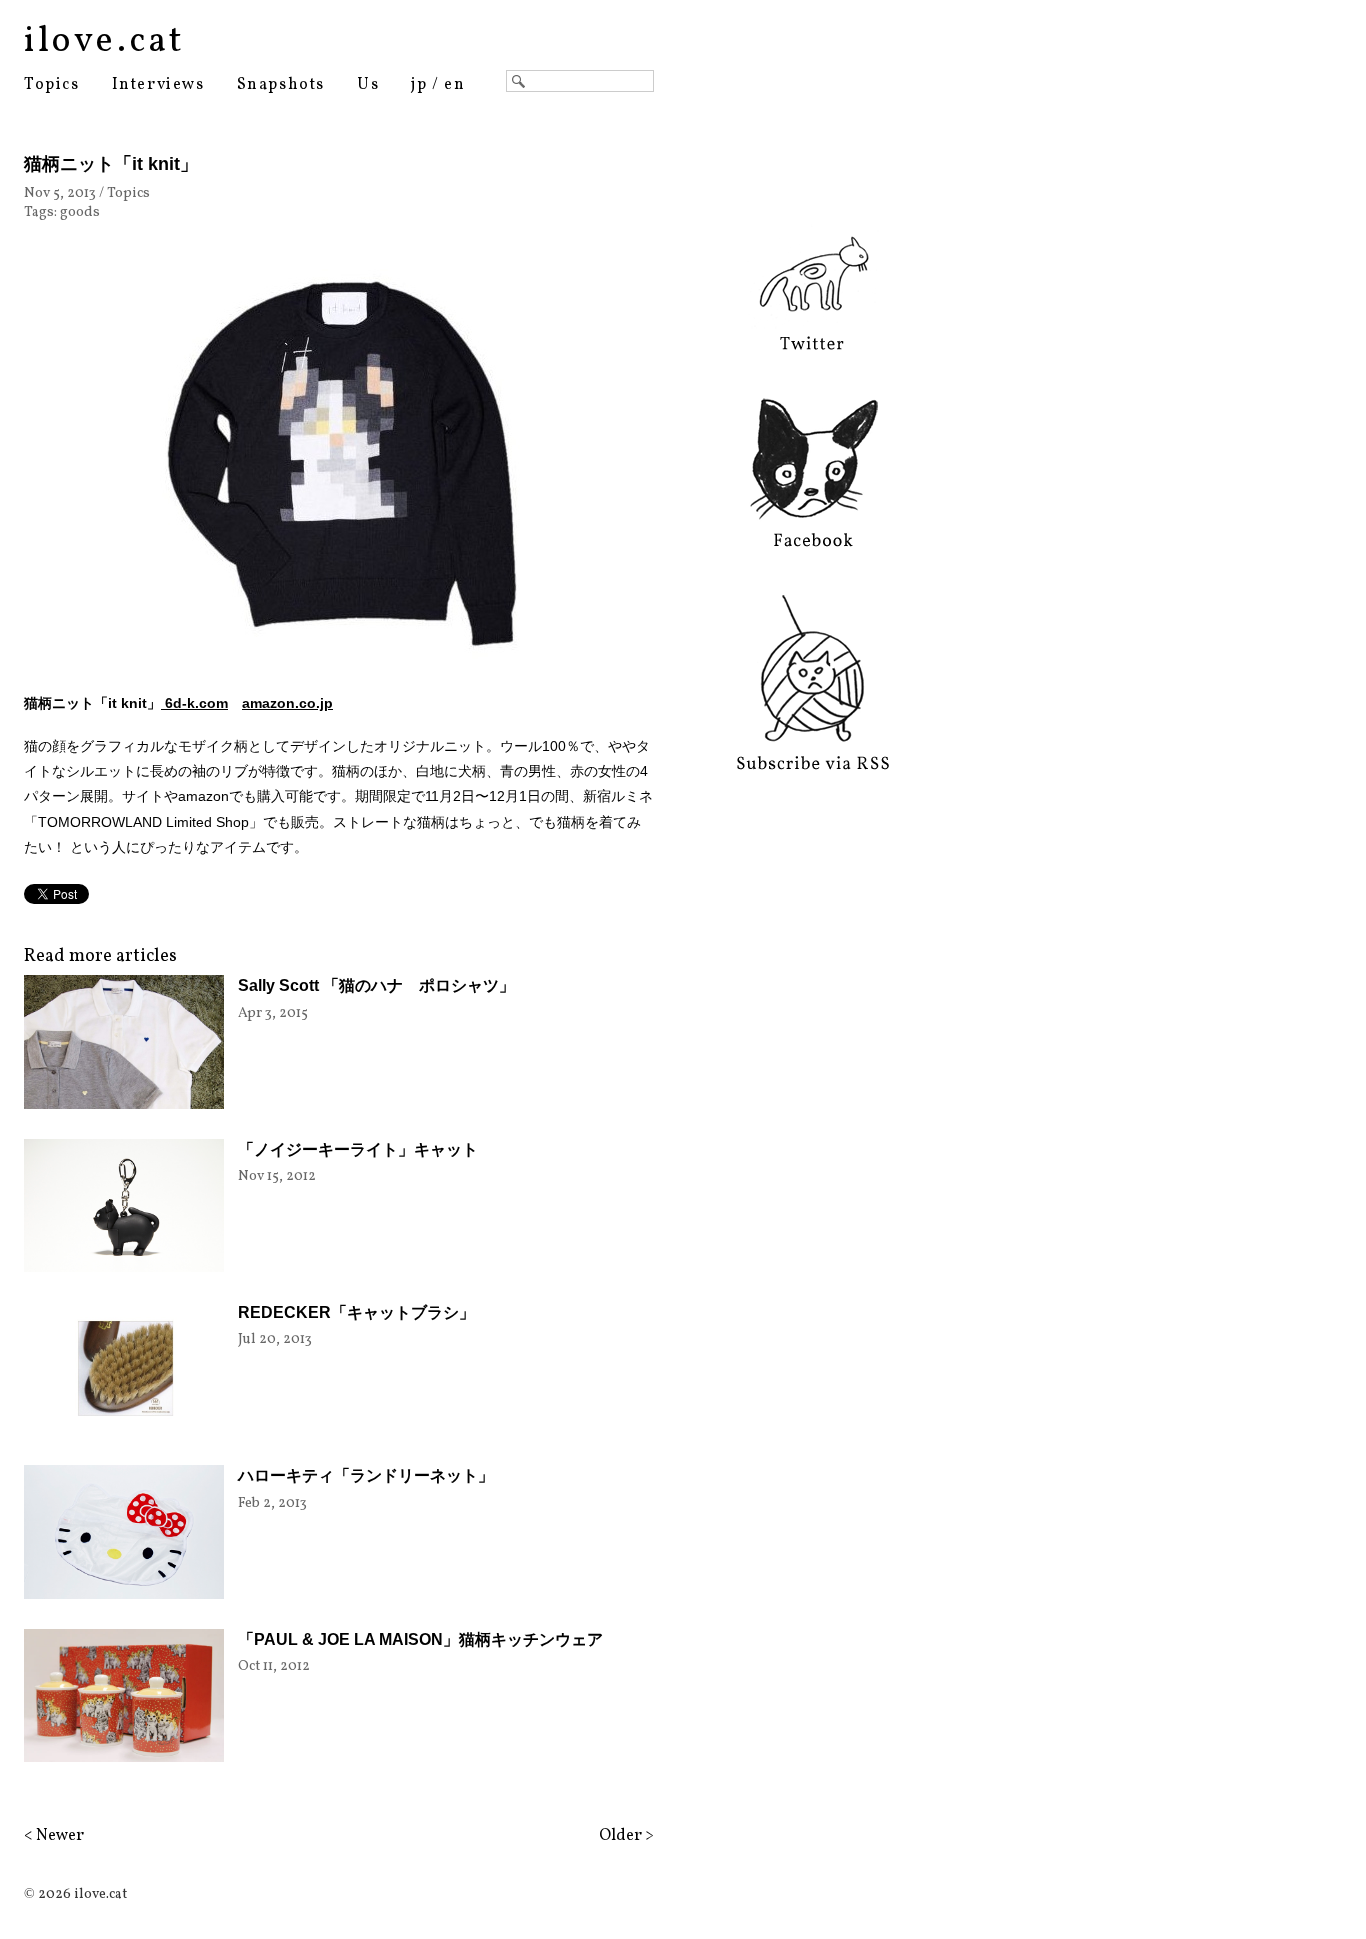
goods (80, 212)
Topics (52, 85)
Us (368, 85)
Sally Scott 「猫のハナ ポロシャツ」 (376, 985)
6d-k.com (194, 703)
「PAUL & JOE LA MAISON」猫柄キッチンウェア (420, 1639)
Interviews (158, 85)
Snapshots (281, 85)
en (454, 85)
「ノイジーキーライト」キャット (358, 1149)
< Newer (54, 1836)
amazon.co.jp (287, 703)
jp (419, 85)
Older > (626, 1836)
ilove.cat (104, 42)
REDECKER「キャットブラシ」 (356, 1312)
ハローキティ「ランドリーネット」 (366, 1475)
